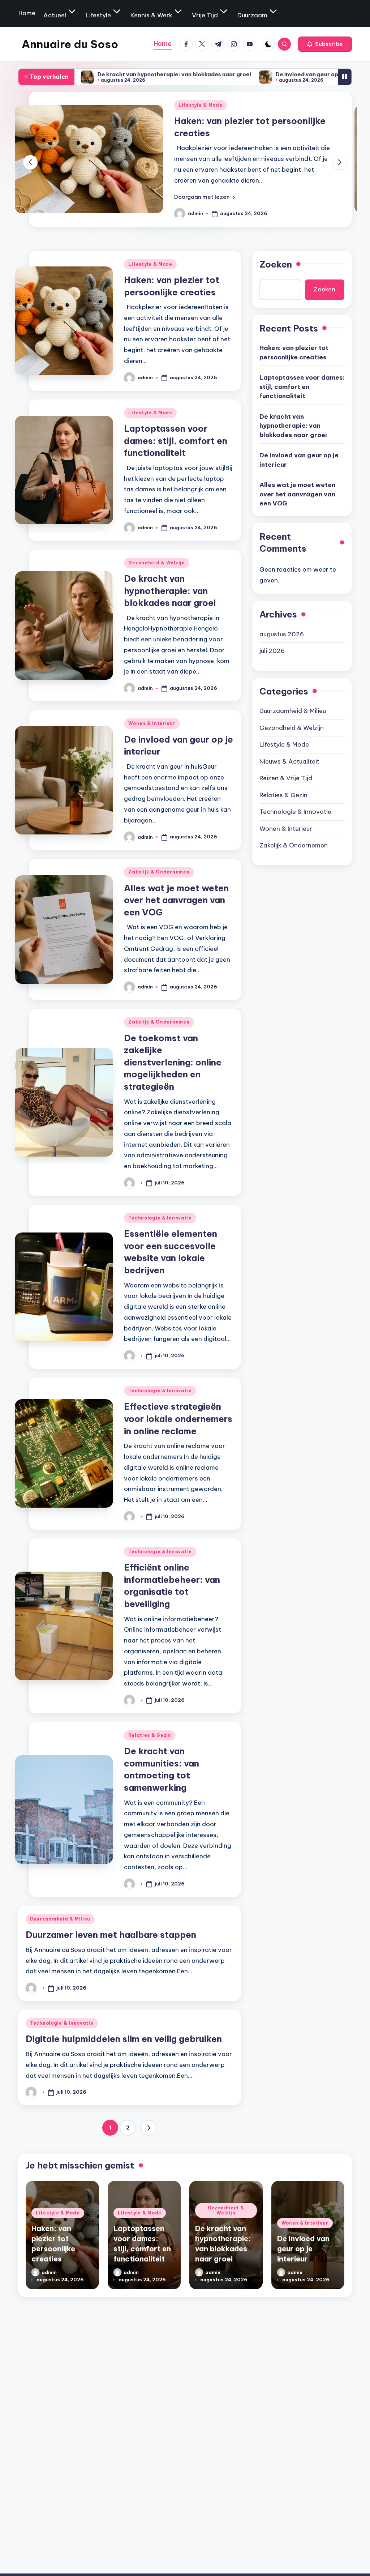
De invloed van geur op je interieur (240, 74)
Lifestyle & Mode (214, 105)
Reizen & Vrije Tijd (286, 778)
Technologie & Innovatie (160, 1218)
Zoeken (276, 264)
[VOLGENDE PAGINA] (149, 2128)
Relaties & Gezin (150, 1735)
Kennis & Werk (151, 15)
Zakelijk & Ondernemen (159, 872)
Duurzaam (252, 15)
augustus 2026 (282, 634)
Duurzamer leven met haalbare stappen (111, 1935)
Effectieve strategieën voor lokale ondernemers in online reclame (178, 1419)
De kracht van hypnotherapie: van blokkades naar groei (92, 74)
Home (27, 13)
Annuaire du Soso (70, 44)
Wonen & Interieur (152, 723)
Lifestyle (98, 15)
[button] (325, 44)
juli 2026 (272, 651)
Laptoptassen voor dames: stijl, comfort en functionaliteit (176, 441)
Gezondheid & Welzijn (156, 563)
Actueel (55, 15)
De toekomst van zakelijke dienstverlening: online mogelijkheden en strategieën (173, 1062)
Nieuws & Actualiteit (289, 761)
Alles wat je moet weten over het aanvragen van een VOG (176, 900)
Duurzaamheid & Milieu (60, 1919)
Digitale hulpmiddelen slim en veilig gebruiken (124, 2039)
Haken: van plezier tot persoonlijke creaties (294, 353)
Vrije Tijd (205, 15)
